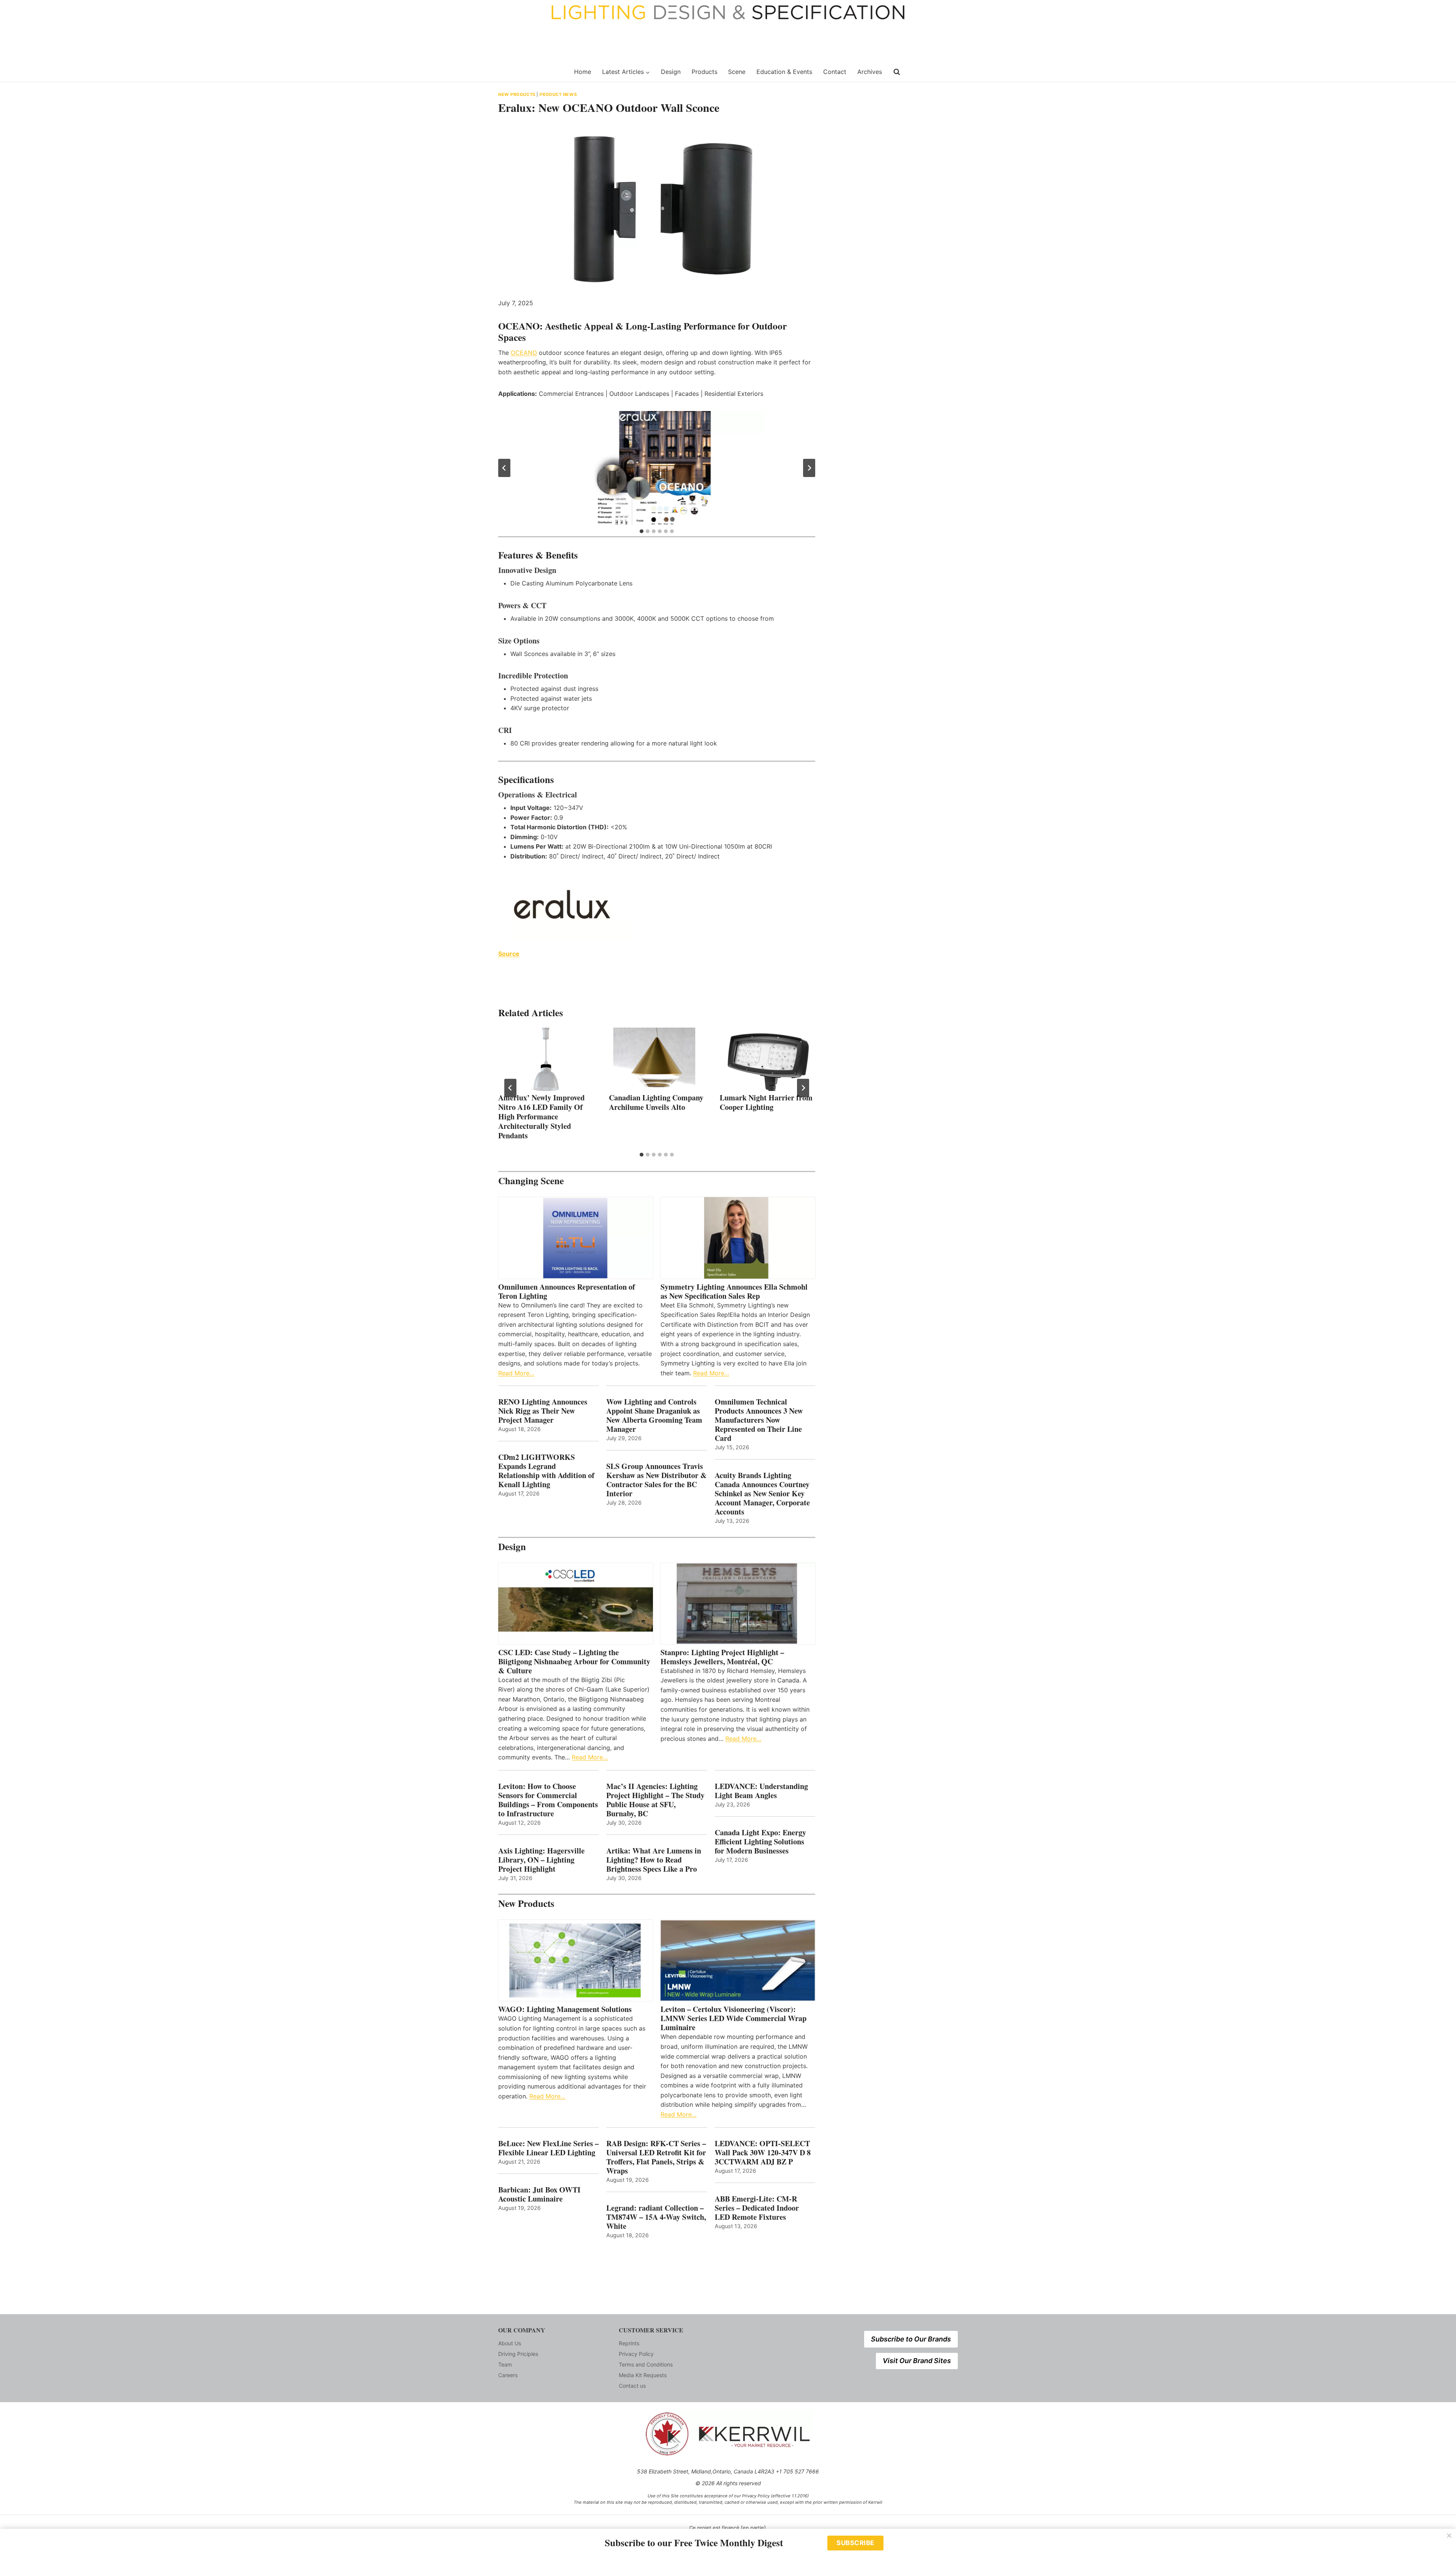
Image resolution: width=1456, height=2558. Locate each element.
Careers (508, 2375)
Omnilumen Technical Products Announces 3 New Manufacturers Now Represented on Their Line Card (759, 1420)
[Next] (803, 1088)
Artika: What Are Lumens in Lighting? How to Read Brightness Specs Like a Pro (654, 1860)
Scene (737, 72)
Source (509, 954)
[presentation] (546, 1059)
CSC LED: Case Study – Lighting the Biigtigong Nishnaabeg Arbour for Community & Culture (574, 1662)
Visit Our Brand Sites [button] (917, 2361)
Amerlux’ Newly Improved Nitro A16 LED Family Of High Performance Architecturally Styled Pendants (541, 1117)
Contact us (632, 2386)
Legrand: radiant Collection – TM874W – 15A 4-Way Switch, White (656, 2217)
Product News (558, 94)
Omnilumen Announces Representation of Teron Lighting (567, 1292)
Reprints (629, 2343)
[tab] (642, 531)
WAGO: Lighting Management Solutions (565, 2009)
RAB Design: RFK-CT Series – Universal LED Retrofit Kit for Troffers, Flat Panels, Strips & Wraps (656, 2157)
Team (505, 2364)
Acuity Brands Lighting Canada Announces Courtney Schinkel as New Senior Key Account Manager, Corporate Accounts (762, 1494)
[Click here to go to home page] (532, 72)
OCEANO (524, 353)
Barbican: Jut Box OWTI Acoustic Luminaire (539, 2194)
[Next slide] (809, 468)
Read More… (516, 1373)
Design (671, 72)
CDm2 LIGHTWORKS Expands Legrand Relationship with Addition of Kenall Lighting (546, 1471)
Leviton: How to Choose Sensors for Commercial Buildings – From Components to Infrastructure (548, 1800)
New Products (517, 94)
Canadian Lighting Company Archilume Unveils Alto (656, 1102)
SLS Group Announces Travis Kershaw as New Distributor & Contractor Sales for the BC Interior (657, 1480)
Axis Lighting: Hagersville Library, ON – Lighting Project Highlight (541, 1860)
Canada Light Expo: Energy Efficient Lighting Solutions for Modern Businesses (760, 1842)
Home (583, 72)
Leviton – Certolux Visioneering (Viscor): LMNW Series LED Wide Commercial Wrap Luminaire (733, 2018)
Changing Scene (531, 1181)
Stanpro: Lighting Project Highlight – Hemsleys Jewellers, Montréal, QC (722, 1657)
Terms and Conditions (646, 2364)
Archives (870, 72)
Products (704, 72)
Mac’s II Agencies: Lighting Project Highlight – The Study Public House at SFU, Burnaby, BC (655, 1800)
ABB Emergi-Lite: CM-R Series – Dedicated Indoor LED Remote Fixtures (757, 2208)
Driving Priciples (518, 2354)
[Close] (1449, 2536)
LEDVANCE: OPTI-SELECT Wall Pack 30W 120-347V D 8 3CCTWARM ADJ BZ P (763, 2153)
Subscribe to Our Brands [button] (911, 2339)
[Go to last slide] (504, 468)
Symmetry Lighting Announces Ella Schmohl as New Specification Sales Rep (734, 1292)
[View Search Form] (897, 72)
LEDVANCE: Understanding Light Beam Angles (761, 1791)
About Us (510, 2343)
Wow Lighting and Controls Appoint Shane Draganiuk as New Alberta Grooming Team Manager (654, 1416)
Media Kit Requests (643, 2375)
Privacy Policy (636, 2354)
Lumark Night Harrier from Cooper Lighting (766, 1102)
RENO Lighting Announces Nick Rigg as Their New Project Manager (543, 1411)
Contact (835, 72)
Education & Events (784, 72)
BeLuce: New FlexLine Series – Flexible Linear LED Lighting (548, 2148)
